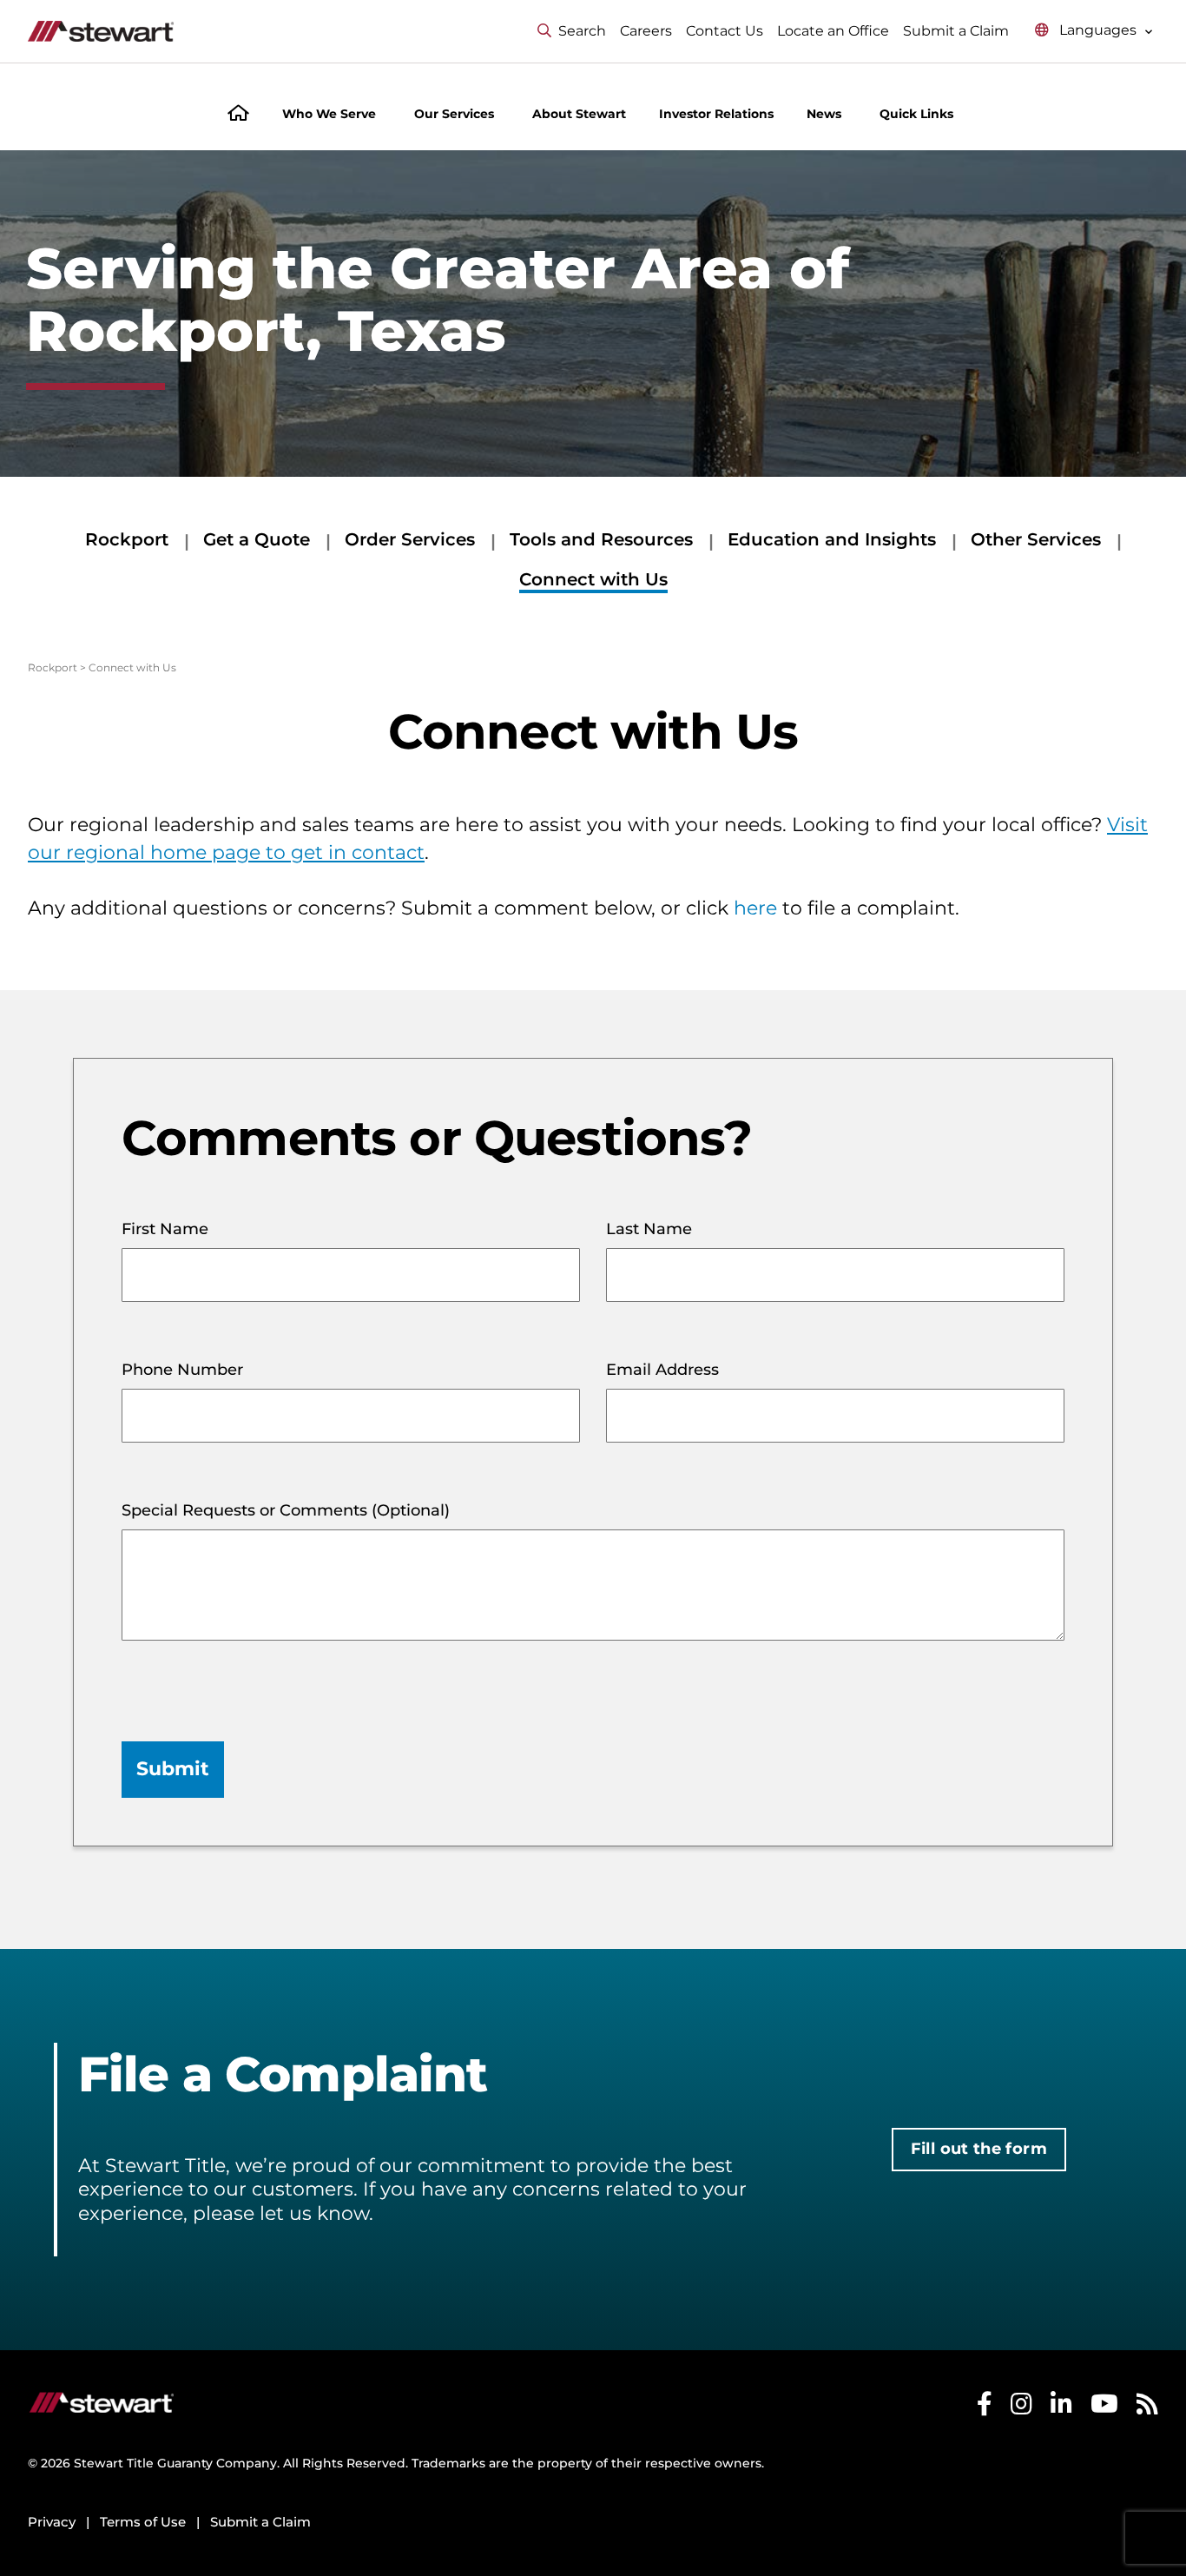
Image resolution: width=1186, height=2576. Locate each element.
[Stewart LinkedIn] (1061, 2488)
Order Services (410, 539)
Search (582, 31)
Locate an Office (833, 31)
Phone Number (182, 1370)
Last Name (649, 1229)
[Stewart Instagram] (1021, 2488)
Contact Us (725, 31)
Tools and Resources (601, 539)
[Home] (238, 115)
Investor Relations (716, 114)
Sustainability (971, 2388)
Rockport (127, 539)
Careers (646, 31)
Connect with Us (593, 579)
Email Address (662, 1370)
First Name (165, 1229)
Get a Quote (257, 539)
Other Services (1036, 539)
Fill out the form (979, 2149)
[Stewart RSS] (1147, 2488)
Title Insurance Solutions (802, 2388)
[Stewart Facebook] (985, 2488)
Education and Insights (832, 539)
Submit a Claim (956, 31)
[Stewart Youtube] (1104, 2488)
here (755, 908)
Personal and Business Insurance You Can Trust (497, 2388)
